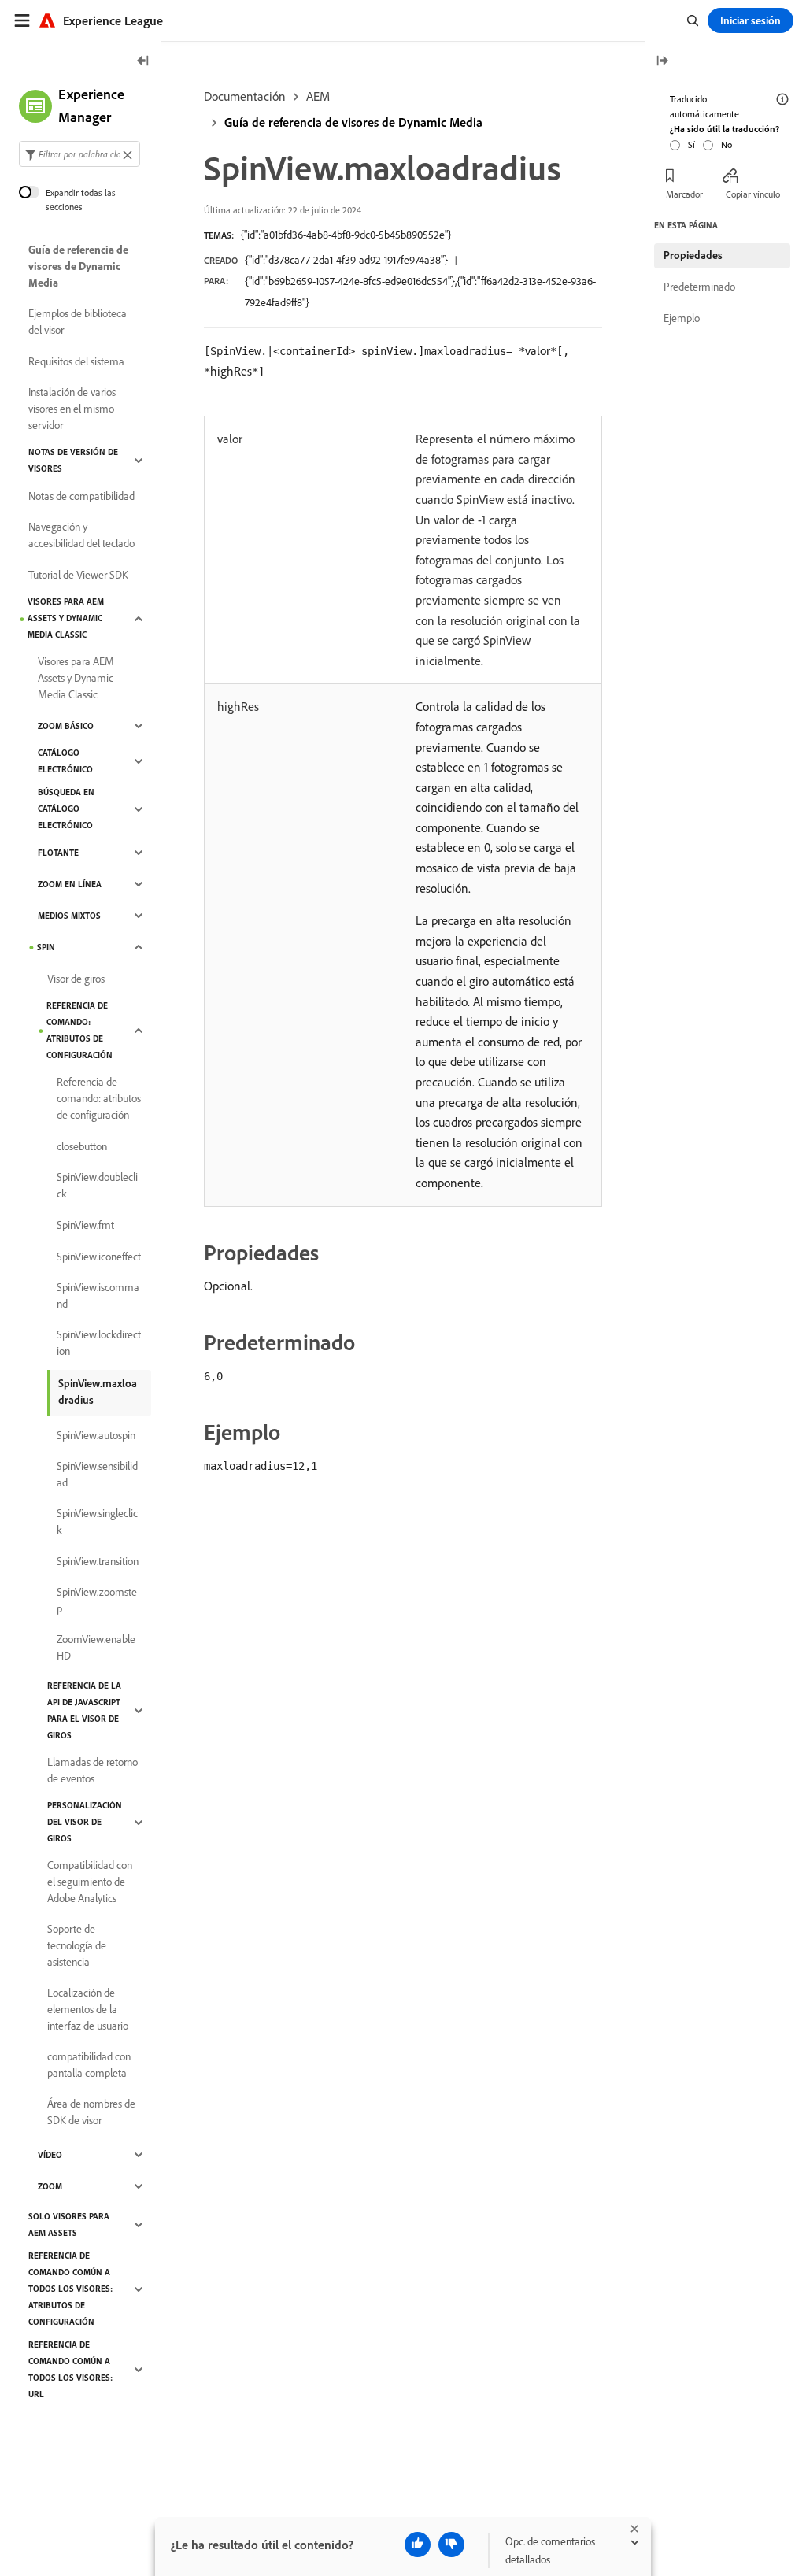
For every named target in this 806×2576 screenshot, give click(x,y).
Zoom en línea (70, 884)
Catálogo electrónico (65, 761)
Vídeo (50, 2155)
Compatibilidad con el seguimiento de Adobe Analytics (90, 1882)
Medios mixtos (69, 916)
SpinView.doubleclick (97, 1185)
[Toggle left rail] (143, 62)
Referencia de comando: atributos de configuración (79, 1030)
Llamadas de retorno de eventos (92, 1770)
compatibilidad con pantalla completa (89, 2065)
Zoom (50, 2186)
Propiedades (693, 255)
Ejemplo (682, 318)
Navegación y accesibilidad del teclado (81, 535)
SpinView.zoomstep (97, 1600)
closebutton (82, 1146)
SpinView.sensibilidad (97, 1474)
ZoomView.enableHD (96, 1647)
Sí (691, 144)
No (727, 144)
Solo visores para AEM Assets (69, 2224)
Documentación (245, 96)
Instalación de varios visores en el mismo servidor (72, 409)
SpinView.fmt (85, 1225)
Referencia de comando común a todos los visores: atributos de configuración (70, 2289)
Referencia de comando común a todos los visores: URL (70, 2369)
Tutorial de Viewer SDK (78, 575)
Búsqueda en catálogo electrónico (66, 809)
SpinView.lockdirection (99, 1343)
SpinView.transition (98, 1561)
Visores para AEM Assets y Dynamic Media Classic (66, 618)
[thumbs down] (451, 2545)
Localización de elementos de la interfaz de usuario (88, 2009)
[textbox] (79, 154)
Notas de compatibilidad (81, 496)
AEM (318, 96)
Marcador (684, 194)
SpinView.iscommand (98, 1295)
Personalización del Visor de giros (85, 1822)
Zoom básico (66, 726)
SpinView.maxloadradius (98, 1392)
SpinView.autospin (96, 1435)
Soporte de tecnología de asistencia (77, 1945)
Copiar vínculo (753, 194)
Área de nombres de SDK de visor (91, 2112)
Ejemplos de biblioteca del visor (78, 322)
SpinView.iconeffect (99, 1257)
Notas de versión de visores (73, 460)
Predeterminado (699, 287)
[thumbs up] (418, 2545)
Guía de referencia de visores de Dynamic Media (353, 122)
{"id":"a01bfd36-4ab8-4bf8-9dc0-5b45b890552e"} (346, 235)
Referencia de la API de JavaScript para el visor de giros (84, 1710)
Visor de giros (76, 979)
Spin (46, 947)
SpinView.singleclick (97, 1521)
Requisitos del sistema (76, 361)
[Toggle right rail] (662, 62)
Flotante (58, 853)
